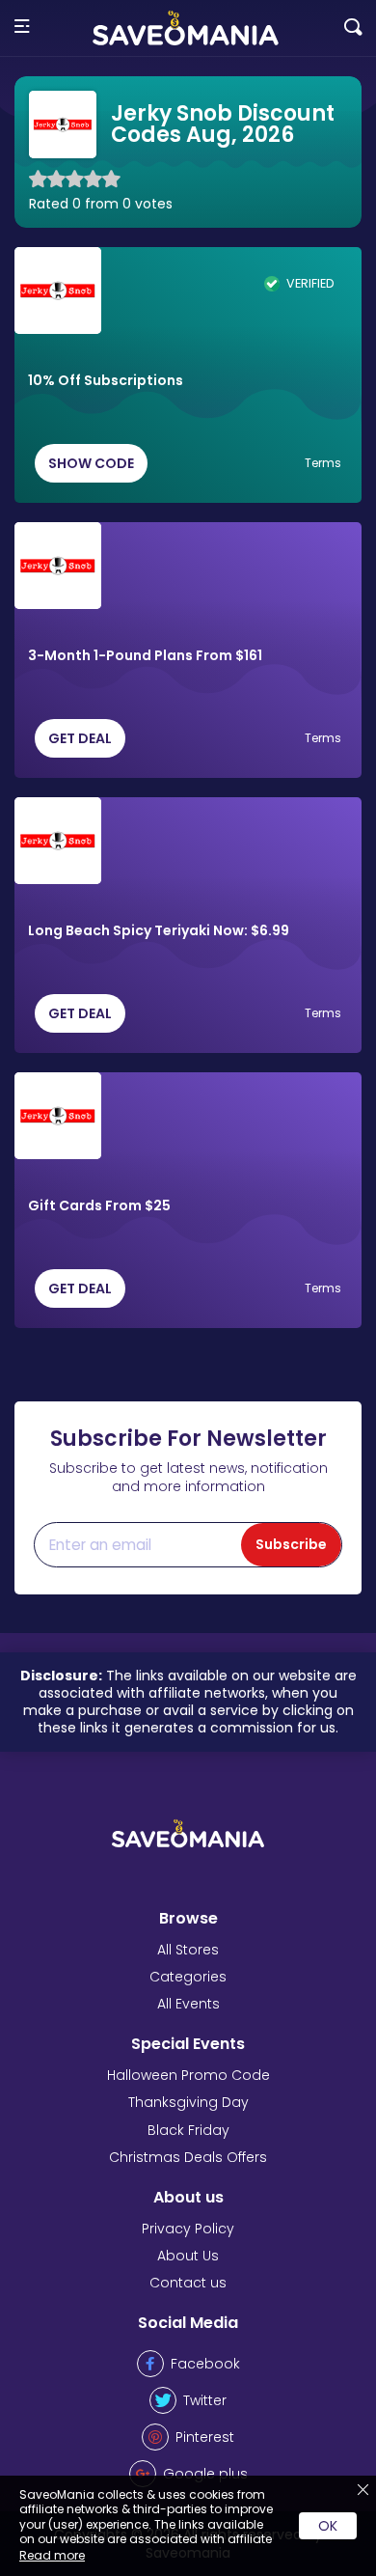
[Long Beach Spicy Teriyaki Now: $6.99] (58, 841)
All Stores (188, 1950)
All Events (188, 2004)
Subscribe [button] (291, 1544)
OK (328, 2526)
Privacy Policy (188, 2229)
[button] (22, 28)
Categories (188, 1977)
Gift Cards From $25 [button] (99, 1206)
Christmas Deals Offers (188, 2157)
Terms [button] (323, 463)
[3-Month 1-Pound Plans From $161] (58, 566)
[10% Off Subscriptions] (58, 291)
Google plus (205, 2474)
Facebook (205, 2364)
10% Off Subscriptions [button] (106, 381)
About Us (188, 2256)
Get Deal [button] (80, 738)
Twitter (205, 2400)
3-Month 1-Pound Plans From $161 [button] (145, 656)
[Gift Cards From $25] (58, 1116)
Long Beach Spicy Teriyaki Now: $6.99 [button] (159, 931)
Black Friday (188, 2130)
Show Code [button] (91, 463)
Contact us (188, 2283)
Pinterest (205, 2437)
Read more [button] (52, 2555)
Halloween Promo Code (188, 2075)
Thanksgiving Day (188, 2102)
